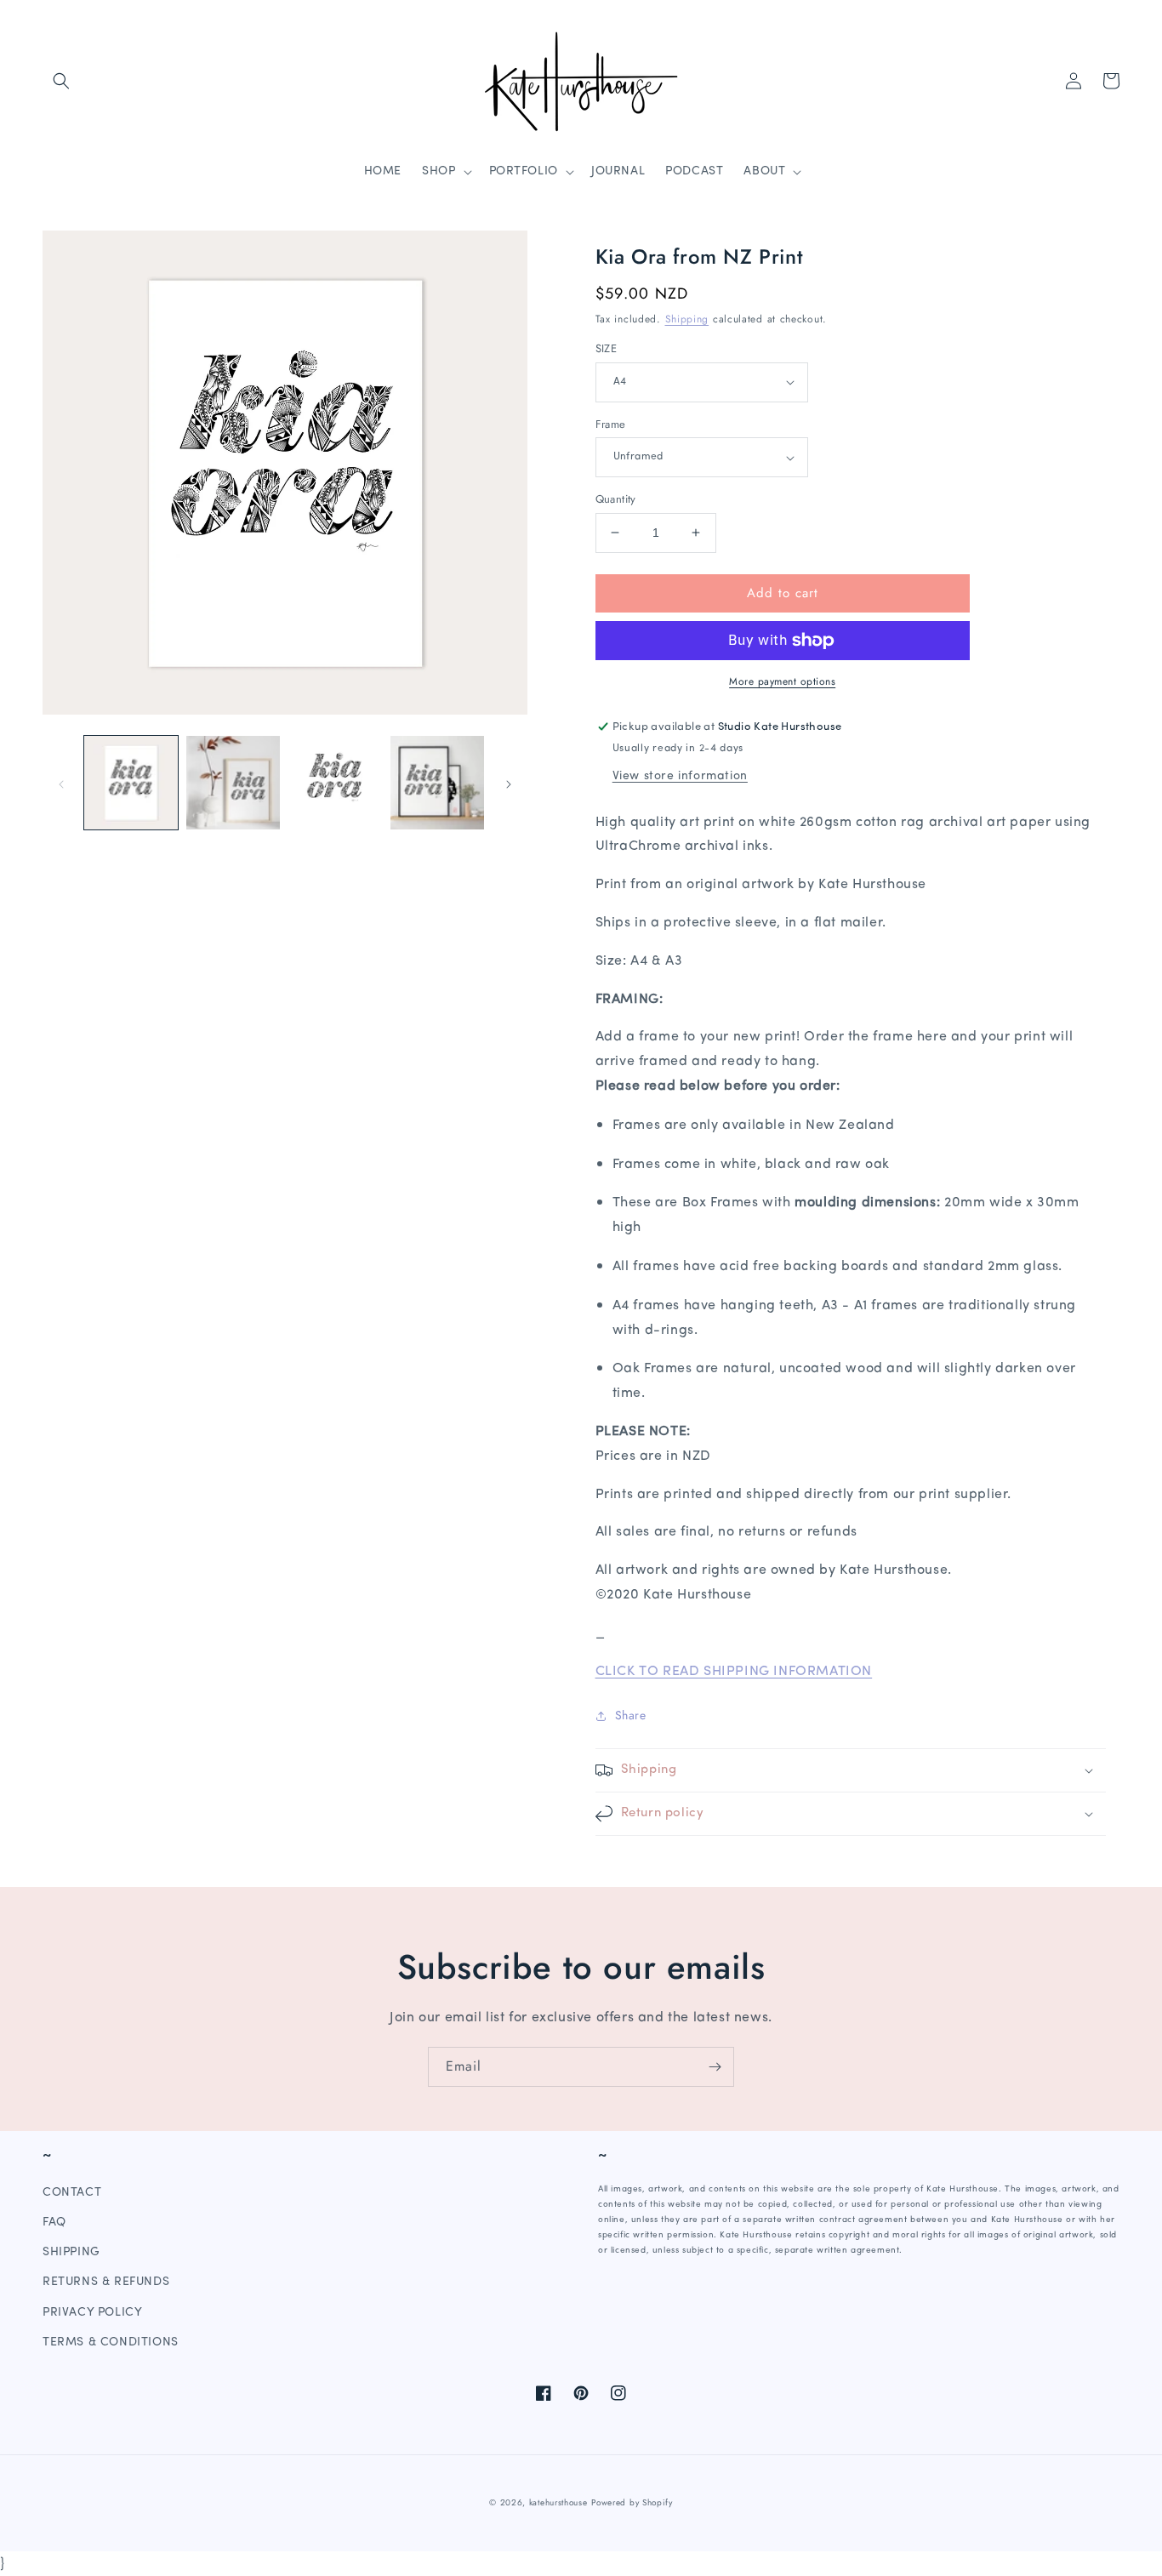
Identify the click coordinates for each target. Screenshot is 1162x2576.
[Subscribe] (715, 2067)
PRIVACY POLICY (92, 2313)
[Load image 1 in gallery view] (131, 783)
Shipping (687, 319)
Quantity (616, 499)
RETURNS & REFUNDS (106, 2282)
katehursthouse (558, 2502)
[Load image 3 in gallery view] (335, 783)
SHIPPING (71, 2252)
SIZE (607, 348)
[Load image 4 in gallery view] (437, 783)
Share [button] (631, 1715)
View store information (680, 776)
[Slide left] (61, 783)
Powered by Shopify (632, 2502)
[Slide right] (509, 783)
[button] (61, 81)
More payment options (782, 681)
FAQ (54, 2223)
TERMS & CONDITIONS (111, 2342)
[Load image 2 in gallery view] (233, 783)
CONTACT (72, 2193)
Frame (611, 424)
